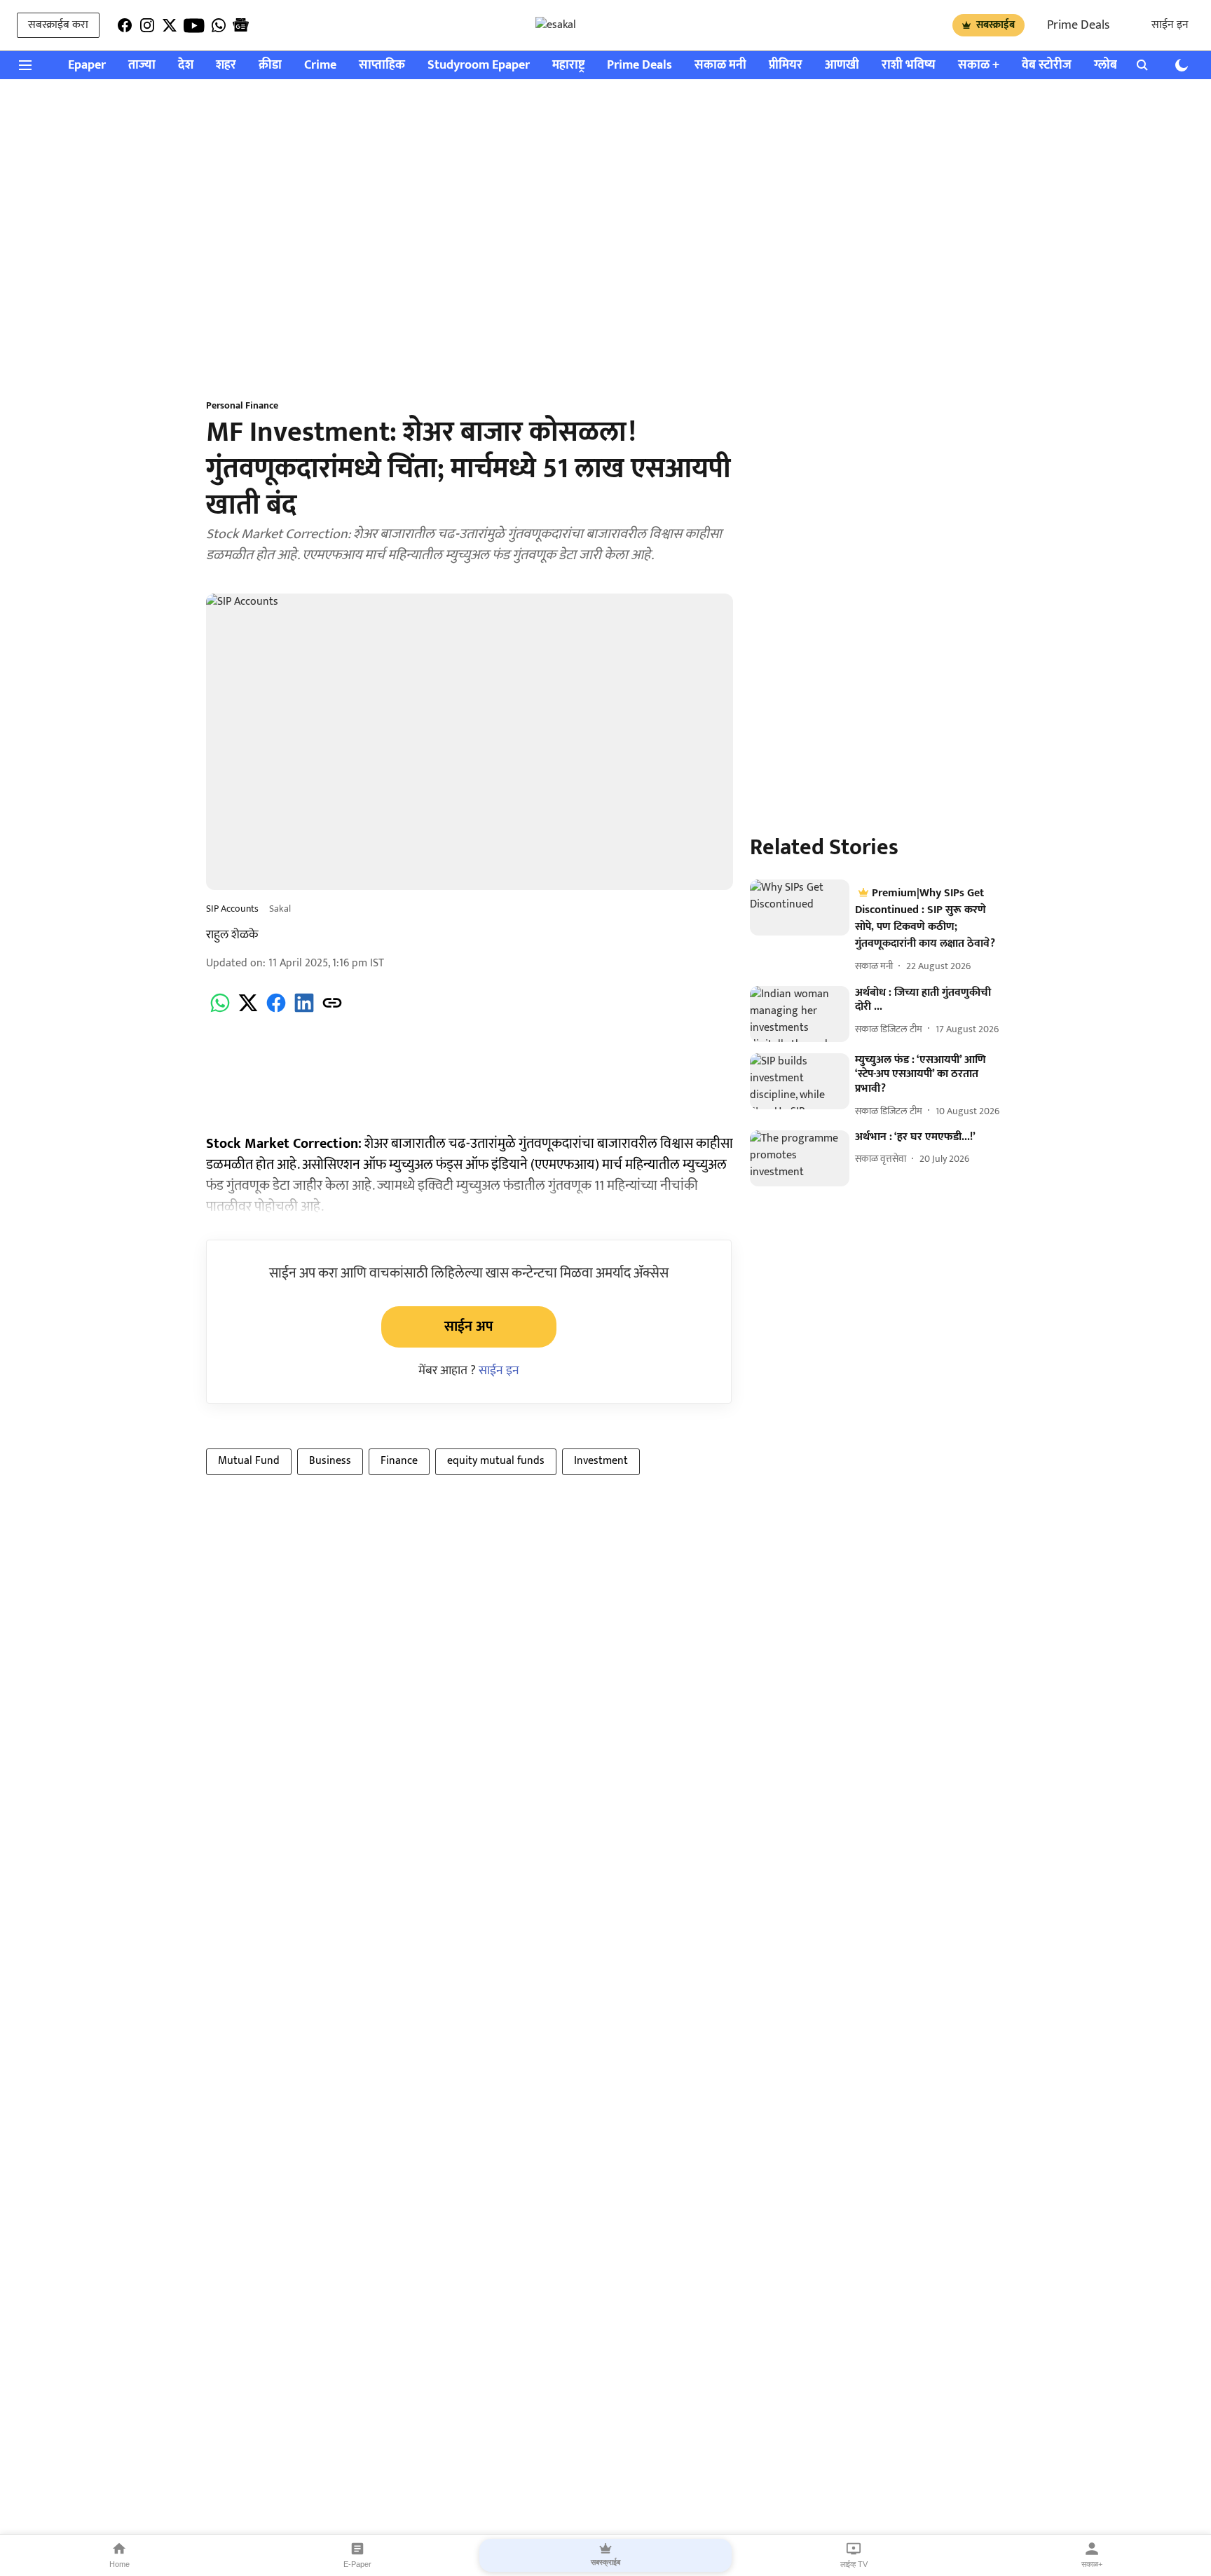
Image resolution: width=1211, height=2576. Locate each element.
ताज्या (142, 66)
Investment (601, 1461)
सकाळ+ (1092, 2564)
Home (119, 2564)
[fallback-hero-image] (800, 907)
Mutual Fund (249, 1461)
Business (330, 1461)
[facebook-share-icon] (276, 1011)
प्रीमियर (786, 66)
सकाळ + (979, 66)
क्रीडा (270, 66)
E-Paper (357, 2564)
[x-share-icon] (248, 1011)
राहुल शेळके (232, 935)
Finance (399, 1461)
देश (186, 66)
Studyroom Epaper (479, 66)
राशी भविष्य (909, 66)
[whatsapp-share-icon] (220, 1011)
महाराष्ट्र (568, 66)
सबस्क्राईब (996, 25)
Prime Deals (1078, 25)
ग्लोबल (1110, 66)
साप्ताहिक (382, 66)
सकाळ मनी (720, 66)
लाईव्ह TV (854, 2564)
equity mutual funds (496, 1461)
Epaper (87, 66)
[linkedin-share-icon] (304, 1011)
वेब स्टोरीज (1047, 66)
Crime (320, 66)
